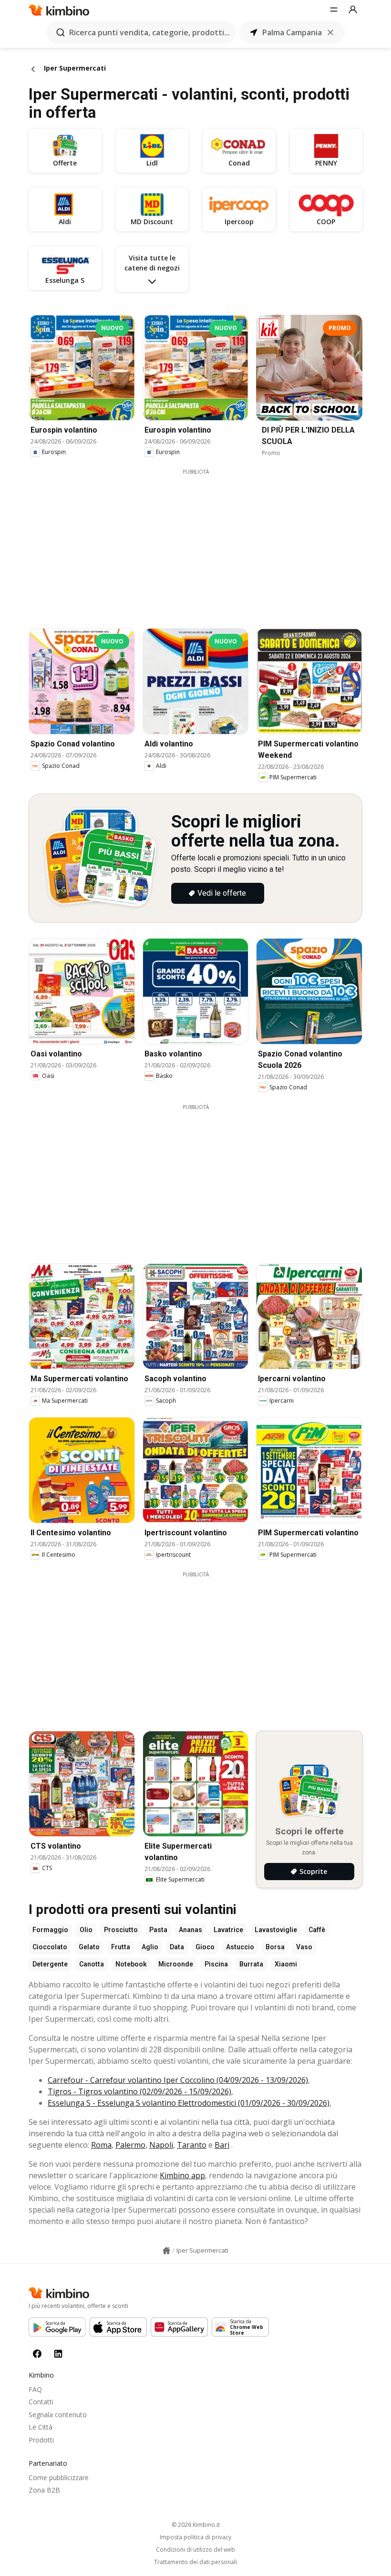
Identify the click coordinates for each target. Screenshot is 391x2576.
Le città (41, 2427)
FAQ (35, 2389)
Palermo (130, 2145)
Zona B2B (44, 2490)
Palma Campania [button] (292, 32)
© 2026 (196, 2525)
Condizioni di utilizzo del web (195, 2550)
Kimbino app (182, 2175)
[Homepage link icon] (166, 2251)
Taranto (192, 2145)
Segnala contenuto (58, 2415)
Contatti (41, 2402)
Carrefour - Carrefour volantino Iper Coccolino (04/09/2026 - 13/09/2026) (178, 2080)
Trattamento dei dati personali (195, 2562)
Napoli (161, 2145)
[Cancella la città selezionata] (330, 32)
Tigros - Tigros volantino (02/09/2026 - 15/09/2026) (139, 2091)
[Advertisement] (203, 542)
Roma (101, 2145)
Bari (222, 2145)
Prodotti (41, 2440)
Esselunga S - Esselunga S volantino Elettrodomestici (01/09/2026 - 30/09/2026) (189, 2103)
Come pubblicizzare (59, 2478)
